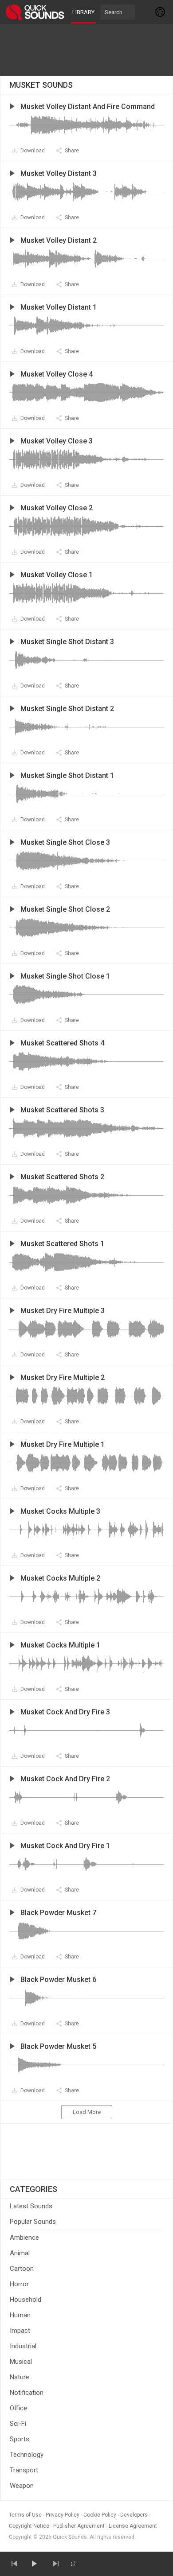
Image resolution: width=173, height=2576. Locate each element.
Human (20, 2315)
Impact (20, 2331)
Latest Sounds (31, 2206)
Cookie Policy (100, 2515)
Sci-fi (18, 2424)
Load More (87, 2112)
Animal (20, 2253)
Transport (24, 2470)
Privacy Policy (63, 2515)
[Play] (34, 2564)
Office (18, 2408)
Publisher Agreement (79, 2526)
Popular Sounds (33, 2222)
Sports (20, 2439)
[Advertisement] (86, 50)
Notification (27, 2393)
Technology (27, 2455)
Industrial (23, 2346)
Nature (20, 2377)
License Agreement (133, 2526)
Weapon (22, 2486)
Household (26, 2300)
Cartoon (22, 2269)
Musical (21, 2362)
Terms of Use (25, 2515)
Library (83, 12)
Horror (19, 2284)
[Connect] (161, 12)
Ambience (24, 2238)
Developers (134, 2515)
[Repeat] (73, 2564)
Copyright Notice (29, 2526)
